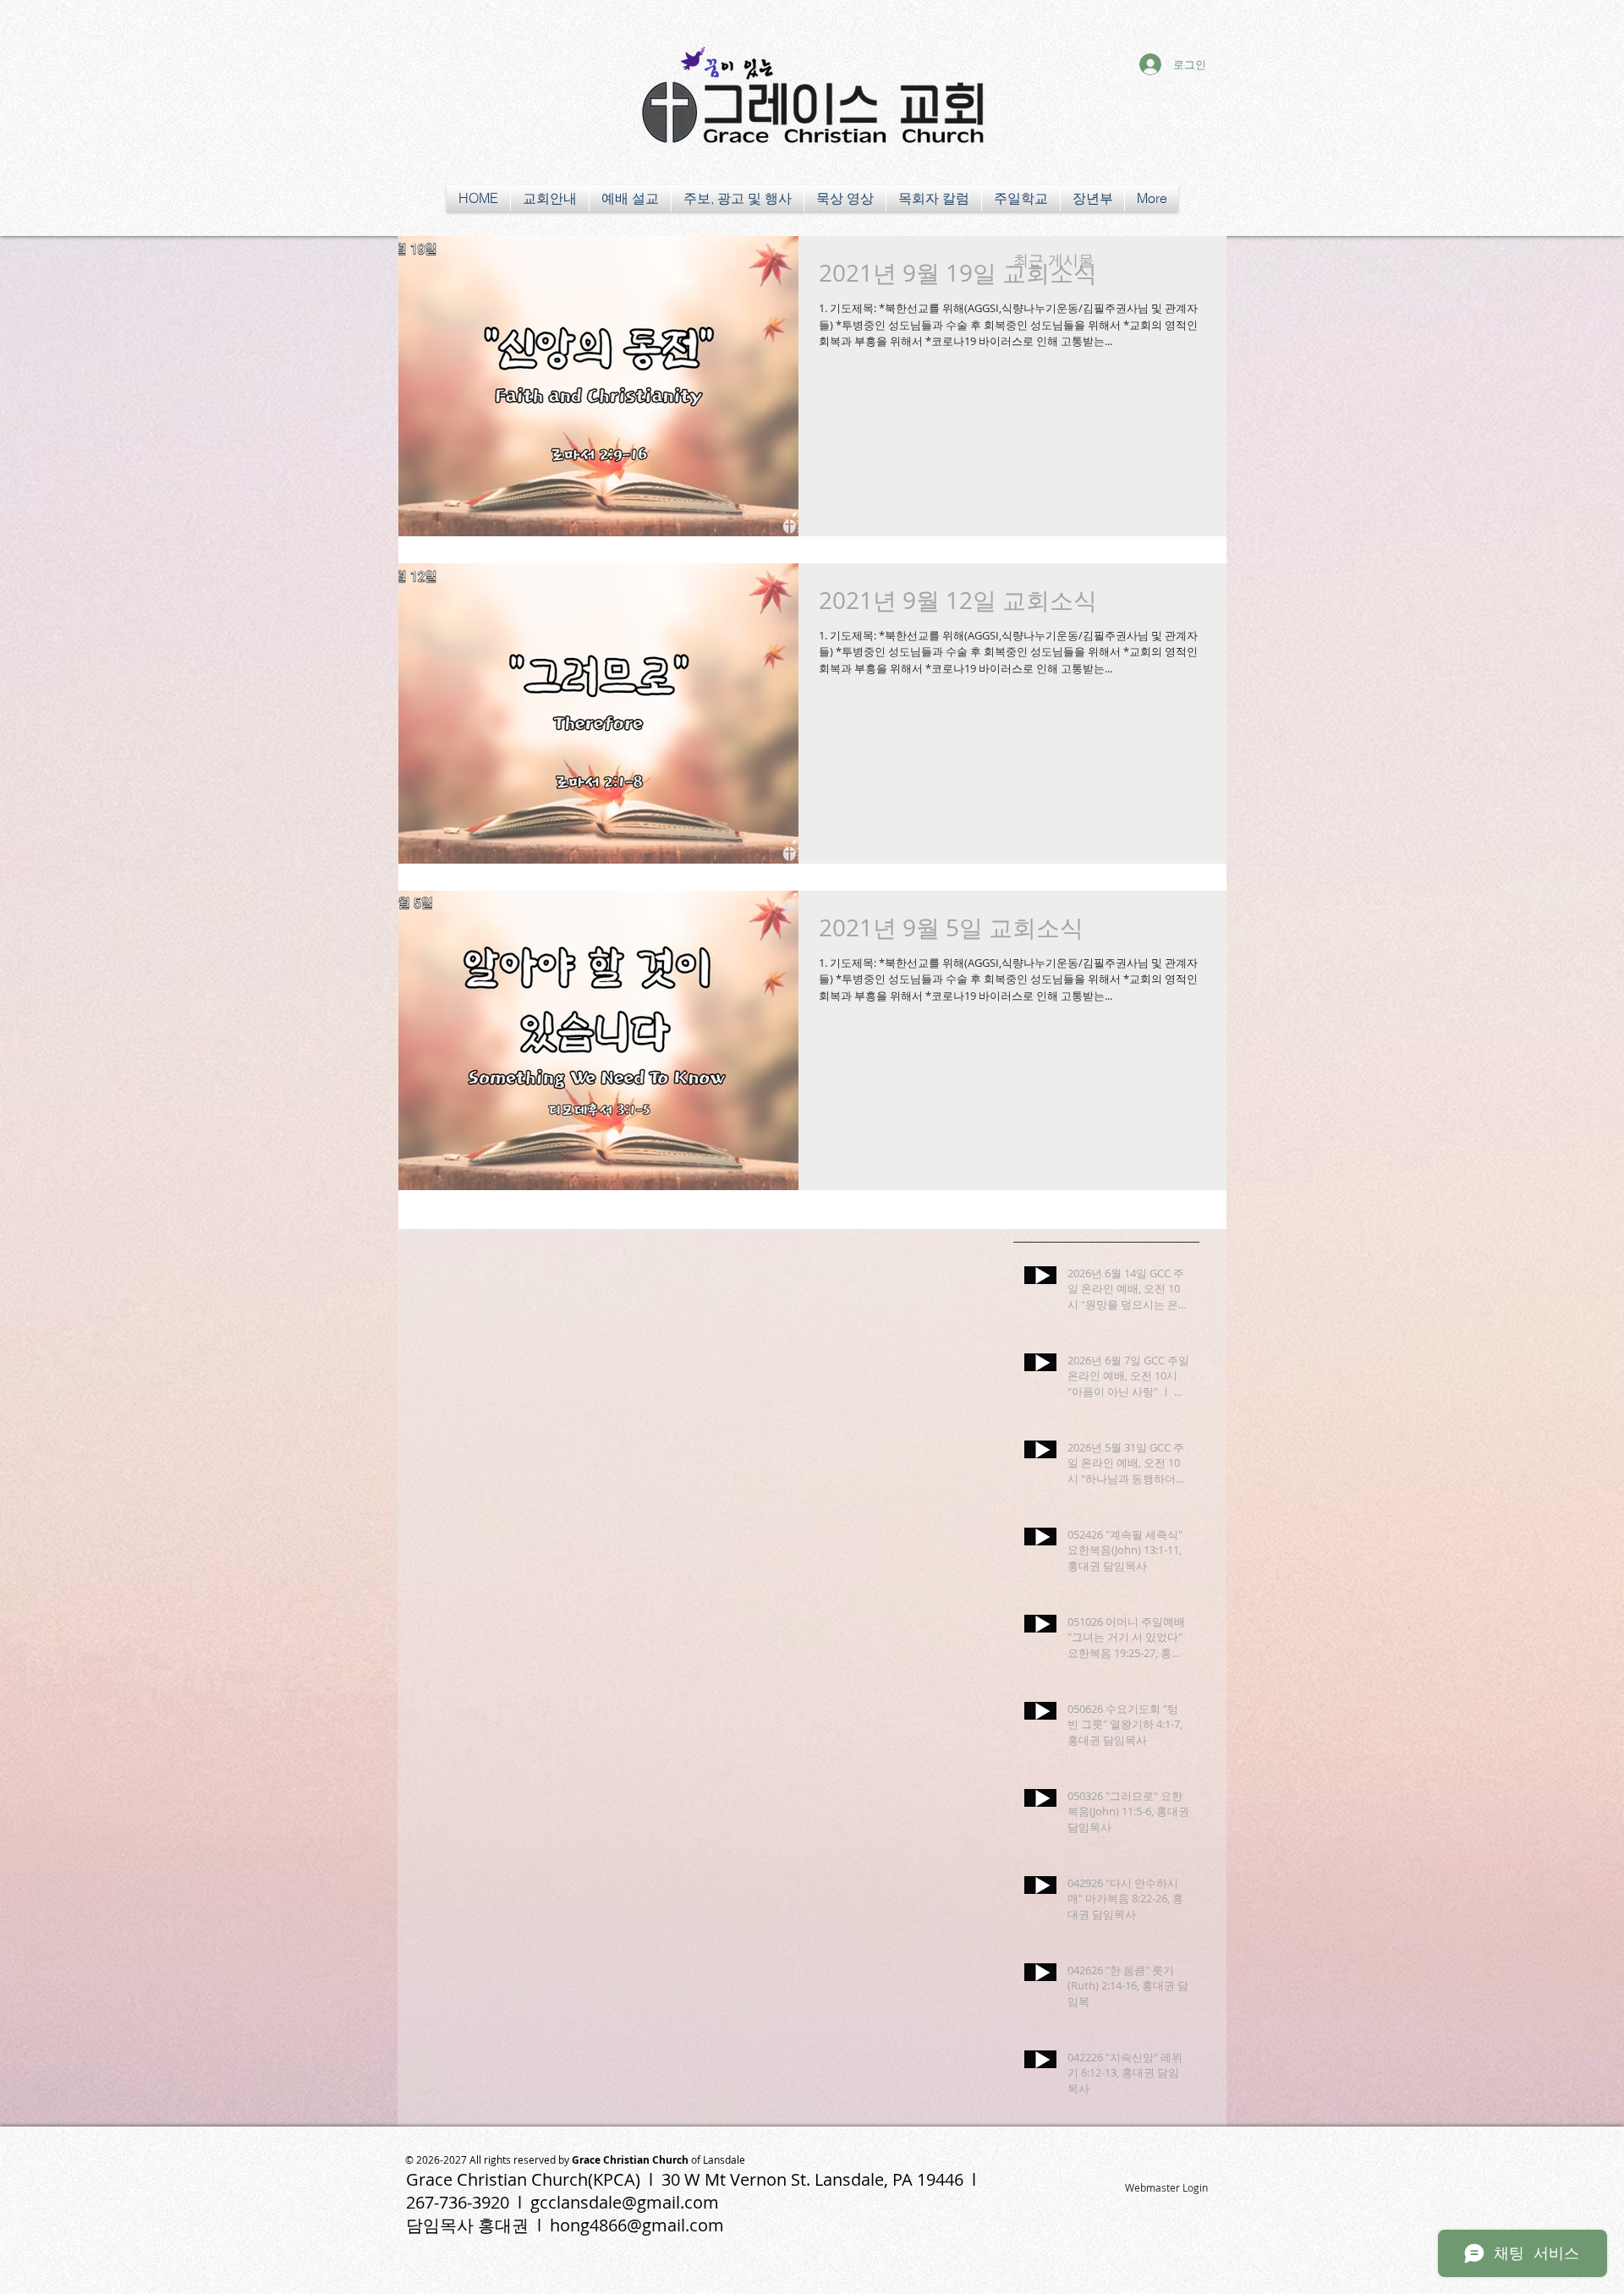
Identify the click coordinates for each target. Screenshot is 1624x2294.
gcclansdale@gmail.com (625, 2202)
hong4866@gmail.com (637, 2225)
